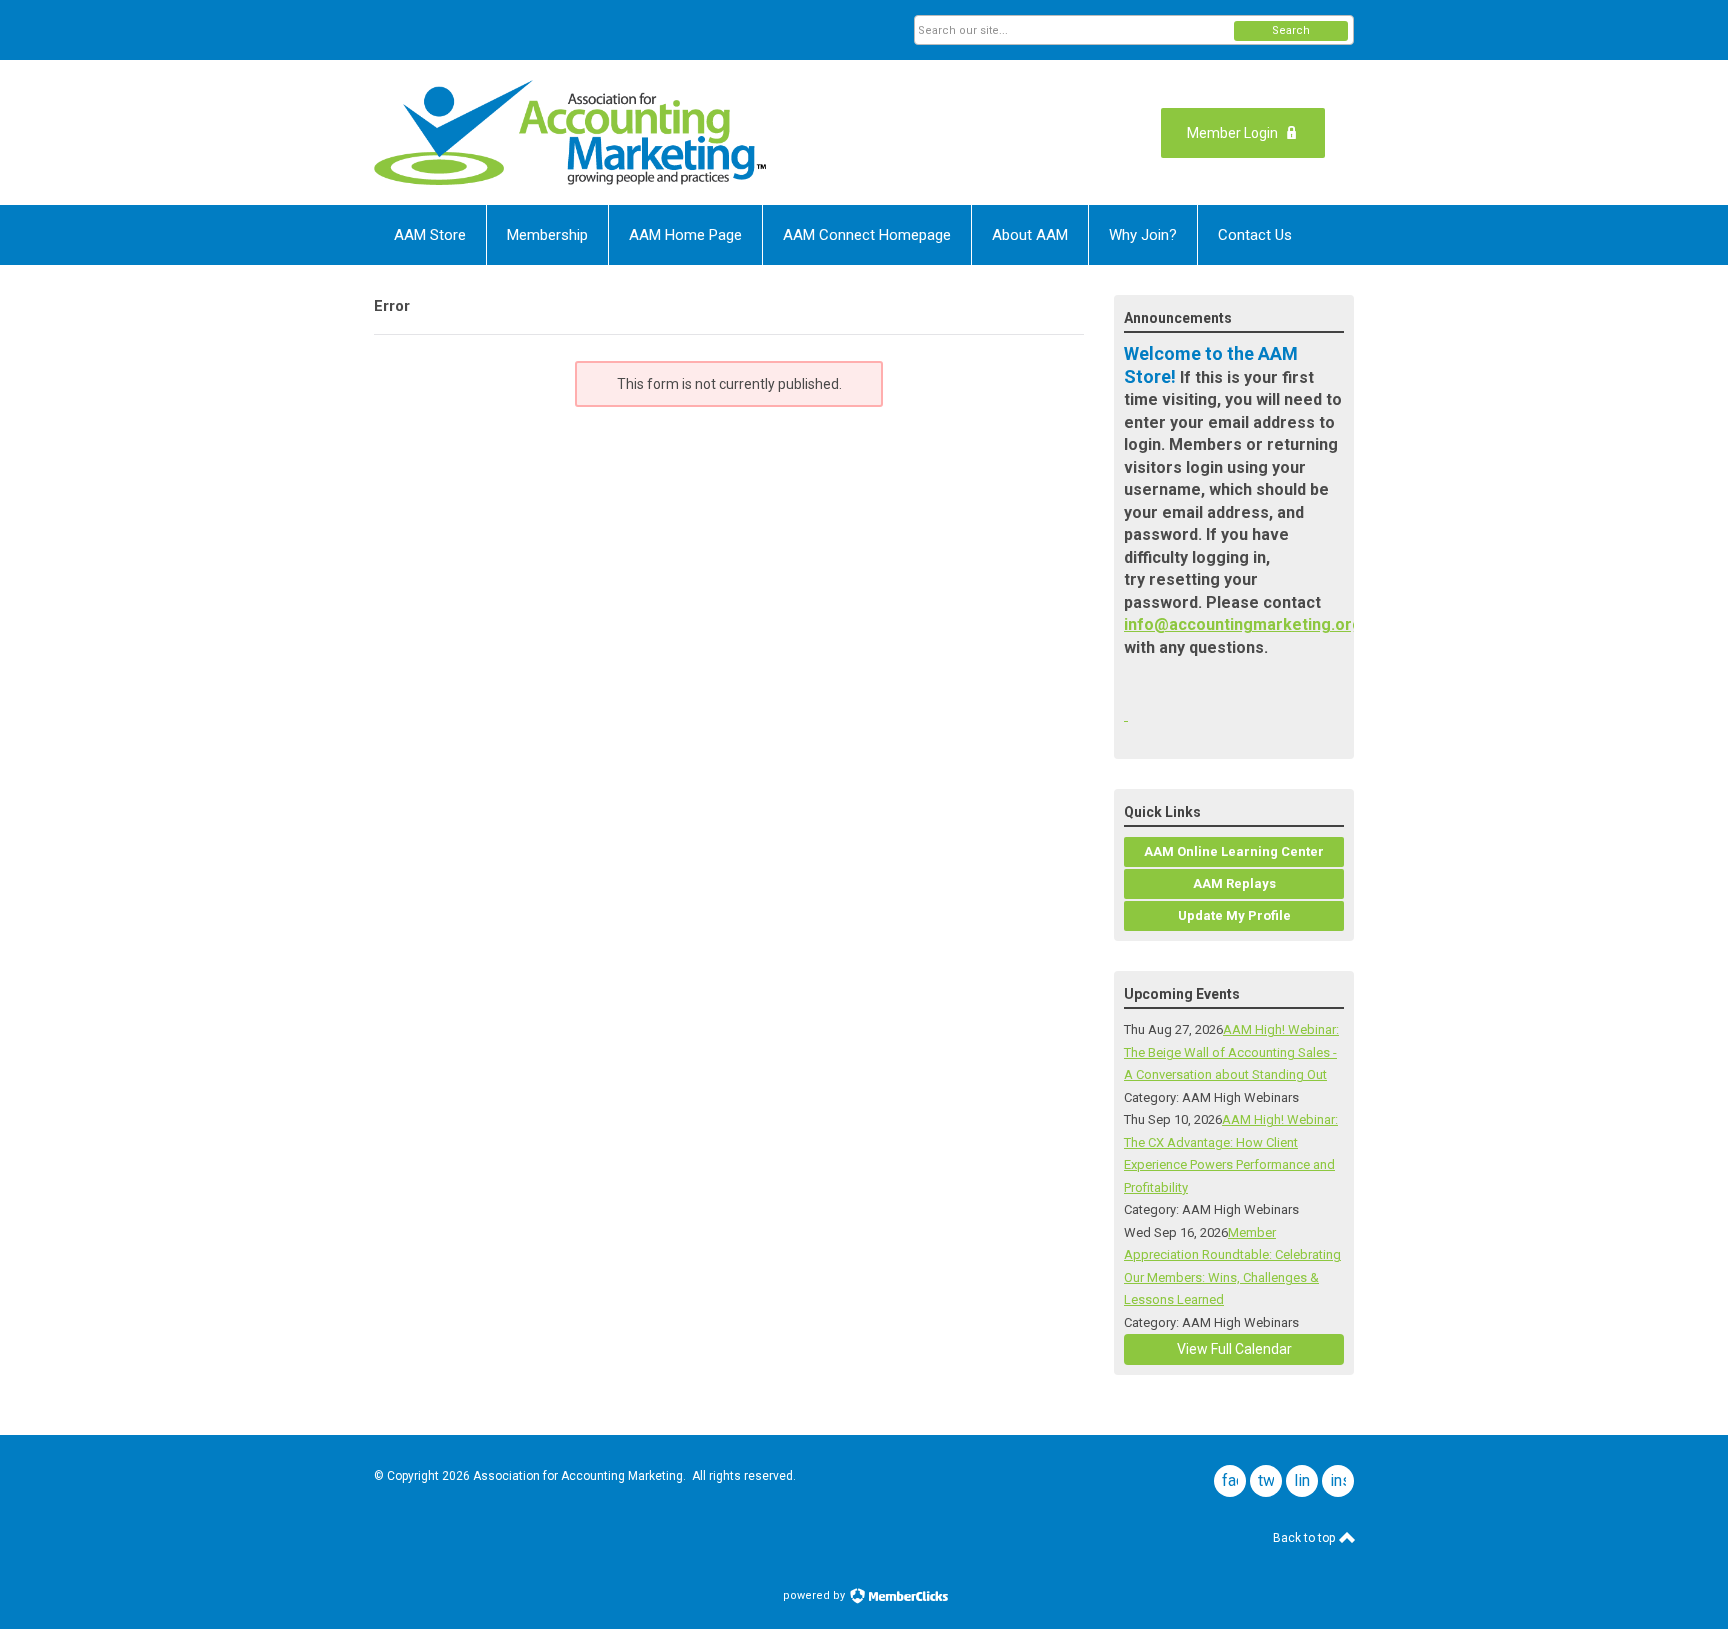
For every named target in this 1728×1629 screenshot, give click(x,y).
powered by (815, 1595)
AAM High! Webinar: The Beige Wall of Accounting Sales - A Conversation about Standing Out (1231, 1052)
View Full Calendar (1234, 1349)
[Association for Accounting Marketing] (570, 132)
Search (1291, 30)
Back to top (1305, 1538)
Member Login (1232, 133)
